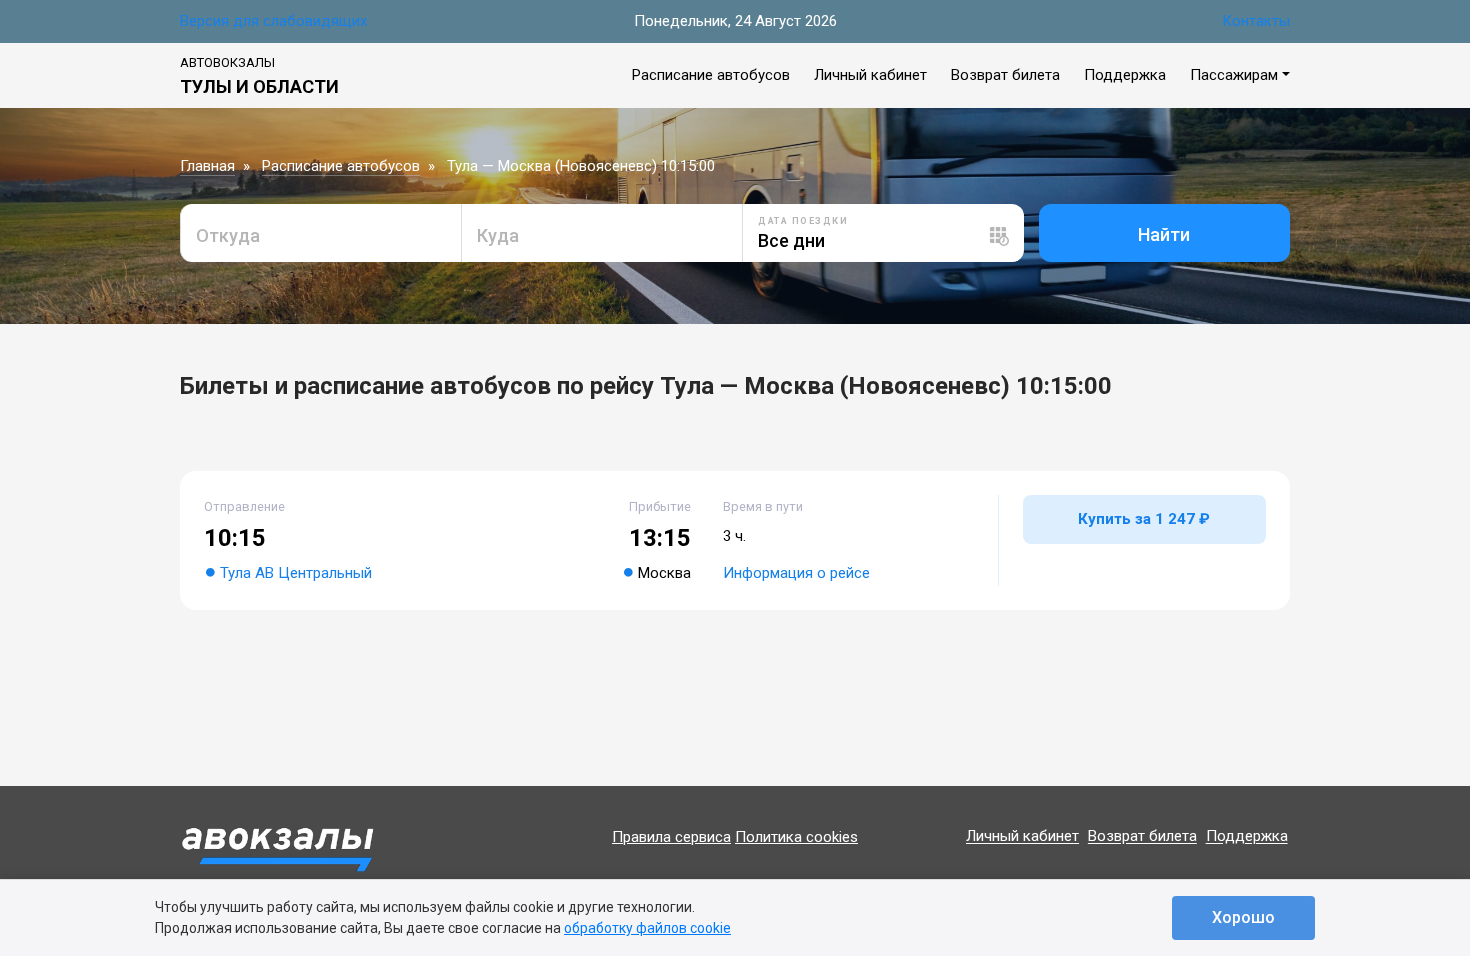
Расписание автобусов (711, 75)
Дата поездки (803, 221)
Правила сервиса (671, 837)
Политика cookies (796, 837)
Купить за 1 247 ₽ (1144, 519)
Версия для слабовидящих (273, 21)
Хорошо (1243, 917)
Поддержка (1125, 75)
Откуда (228, 235)
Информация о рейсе (796, 573)
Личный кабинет (870, 75)
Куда (498, 235)
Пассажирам (1234, 75)
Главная (207, 166)
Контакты (1256, 21)
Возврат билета (1005, 75)
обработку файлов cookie (647, 928)
